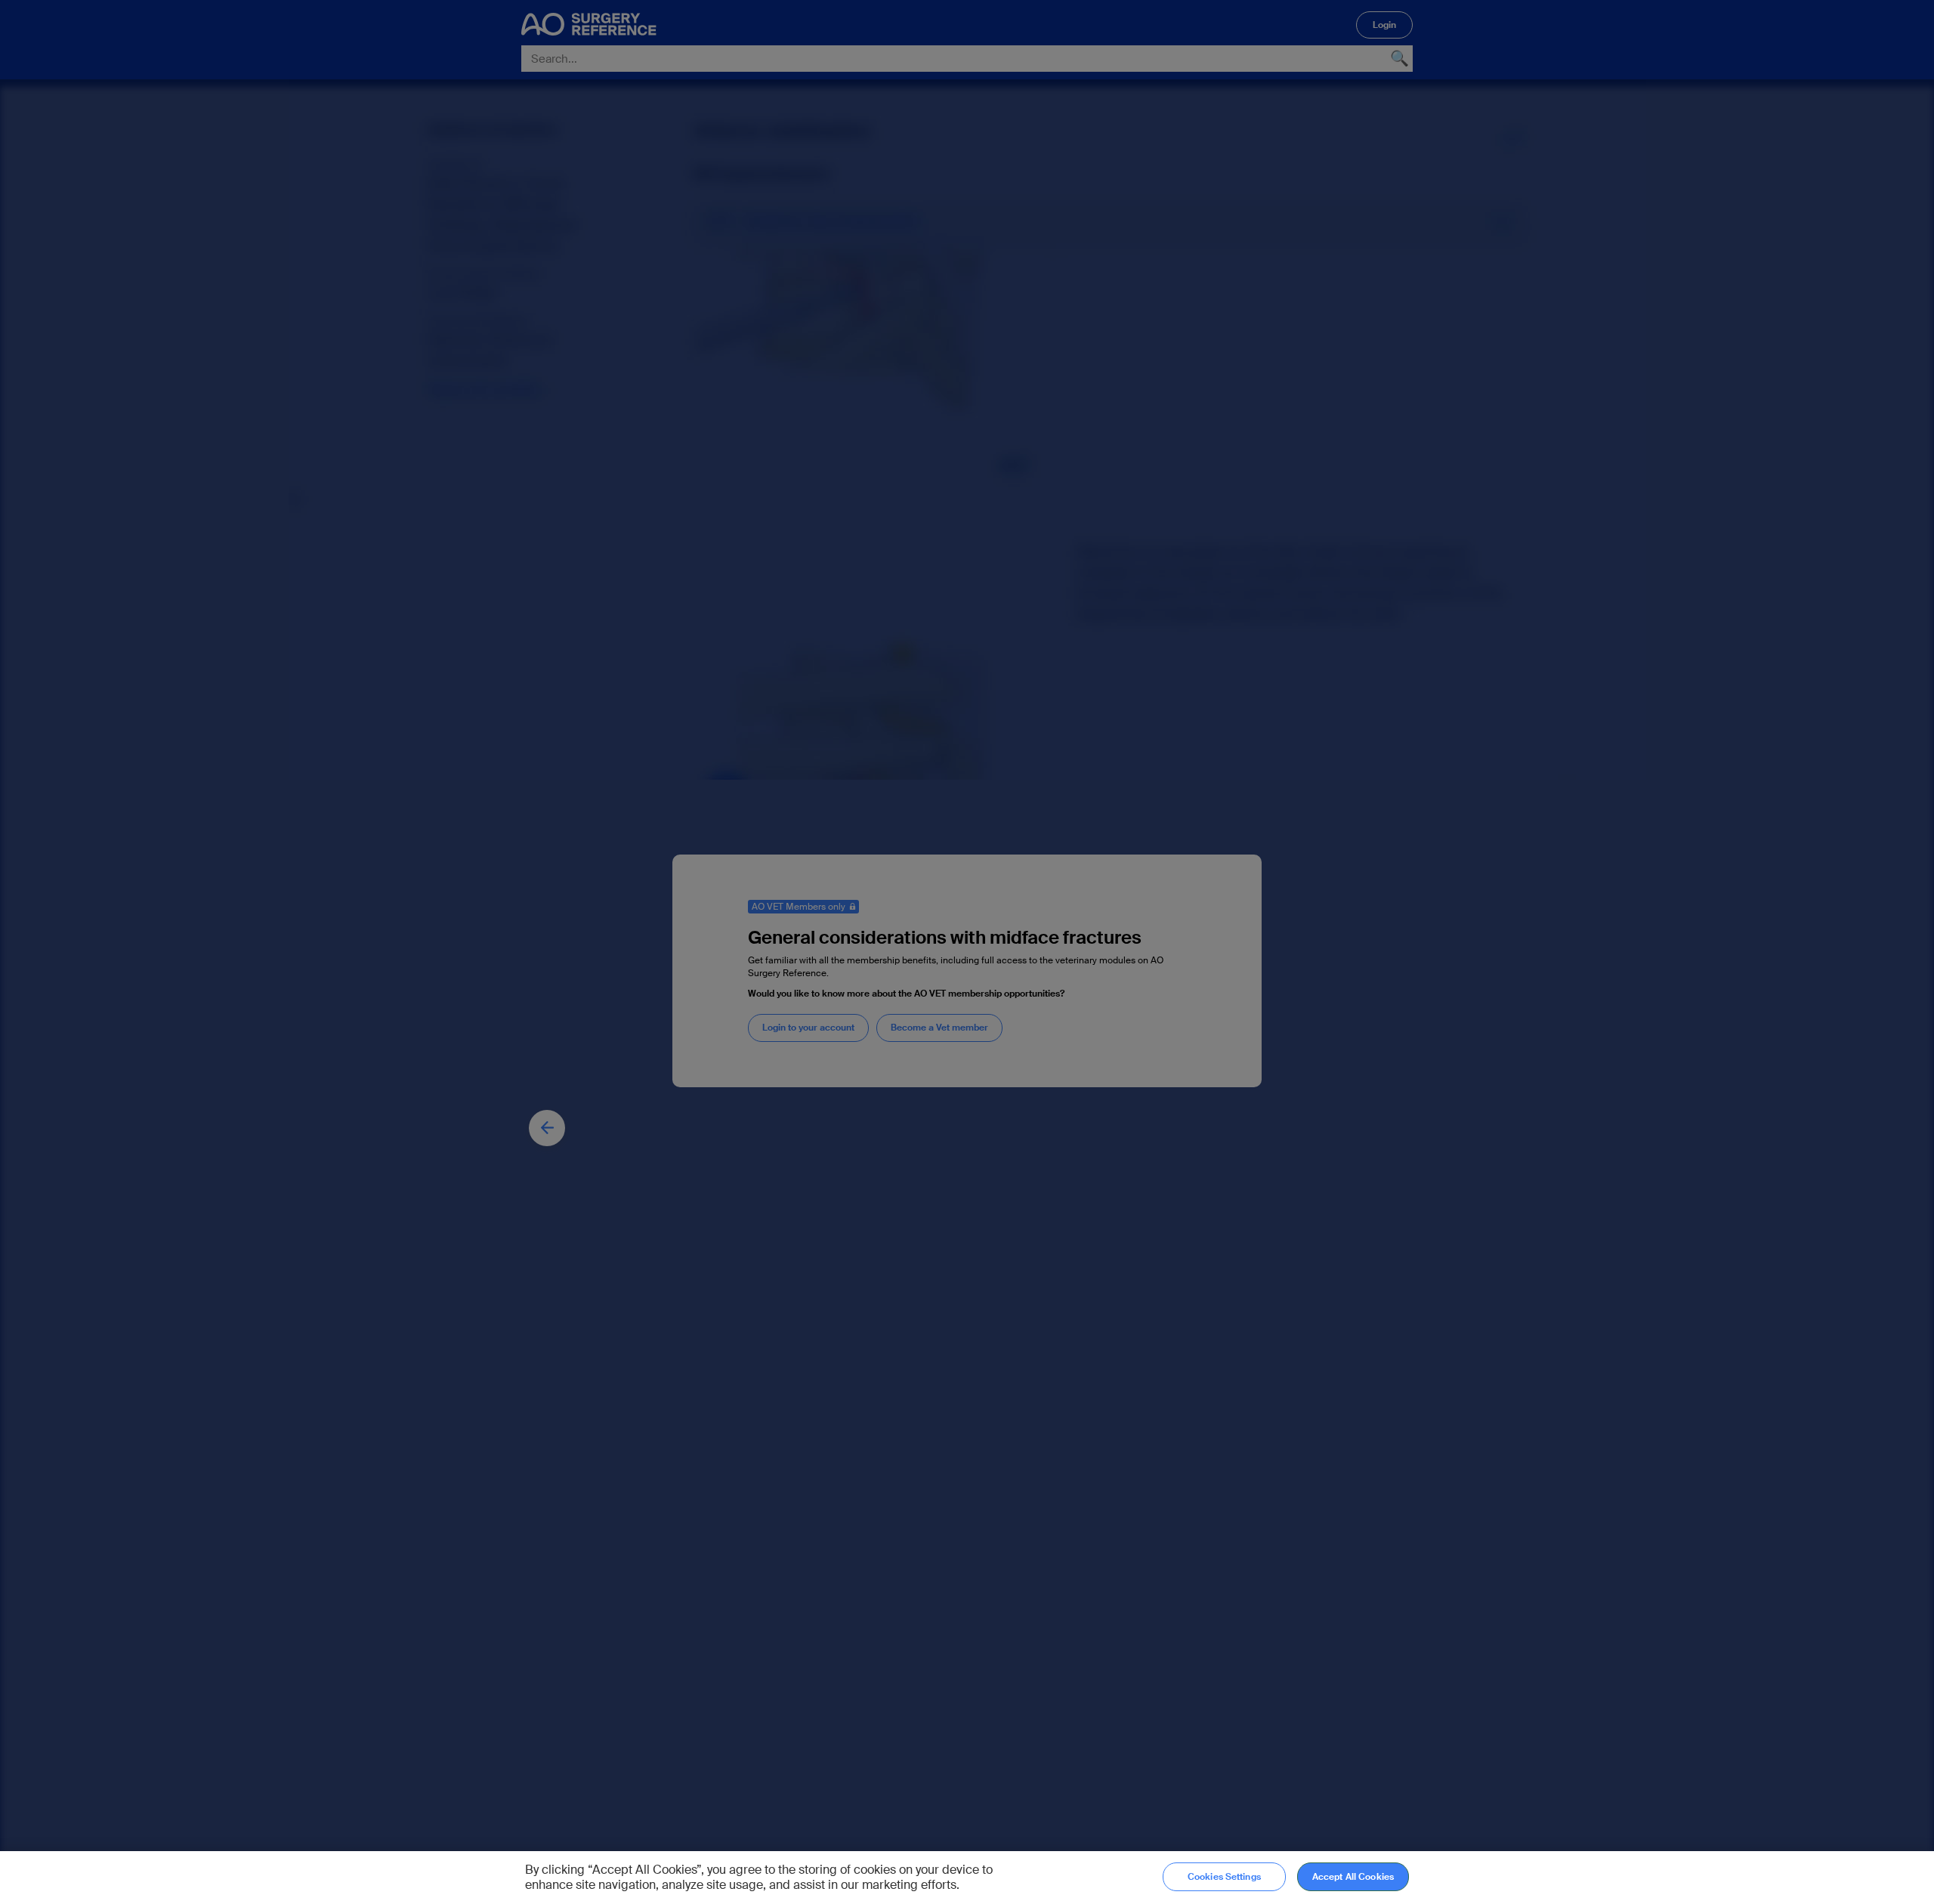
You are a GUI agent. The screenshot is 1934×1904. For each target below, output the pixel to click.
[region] (967, 1878)
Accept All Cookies (1353, 1877)
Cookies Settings (1224, 1877)
